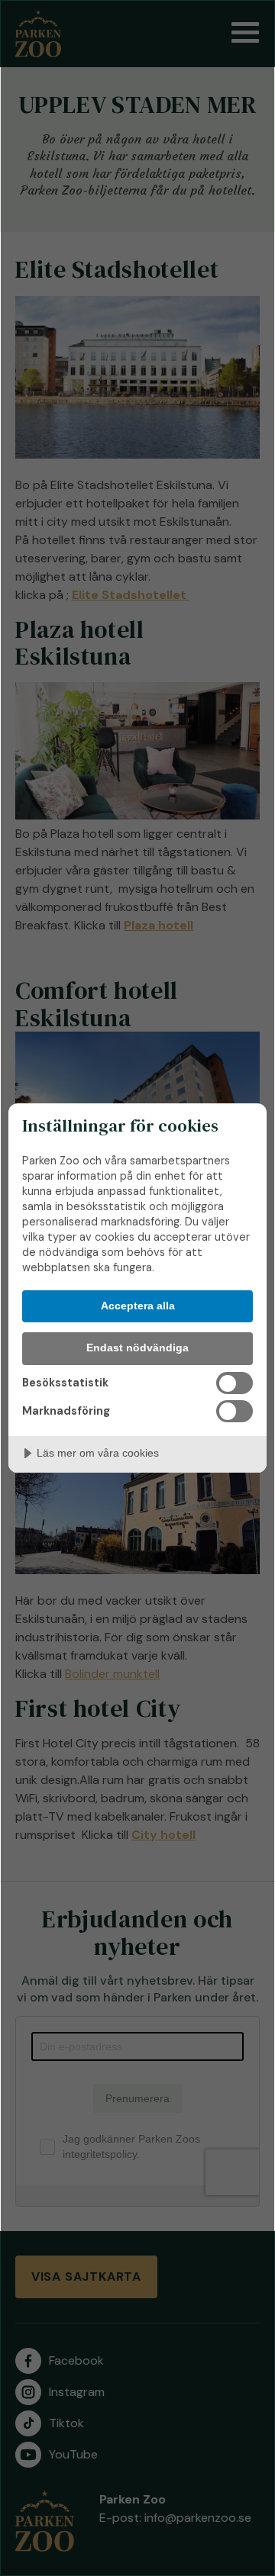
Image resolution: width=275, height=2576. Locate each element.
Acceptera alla (138, 1306)
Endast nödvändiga (137, 1348)
